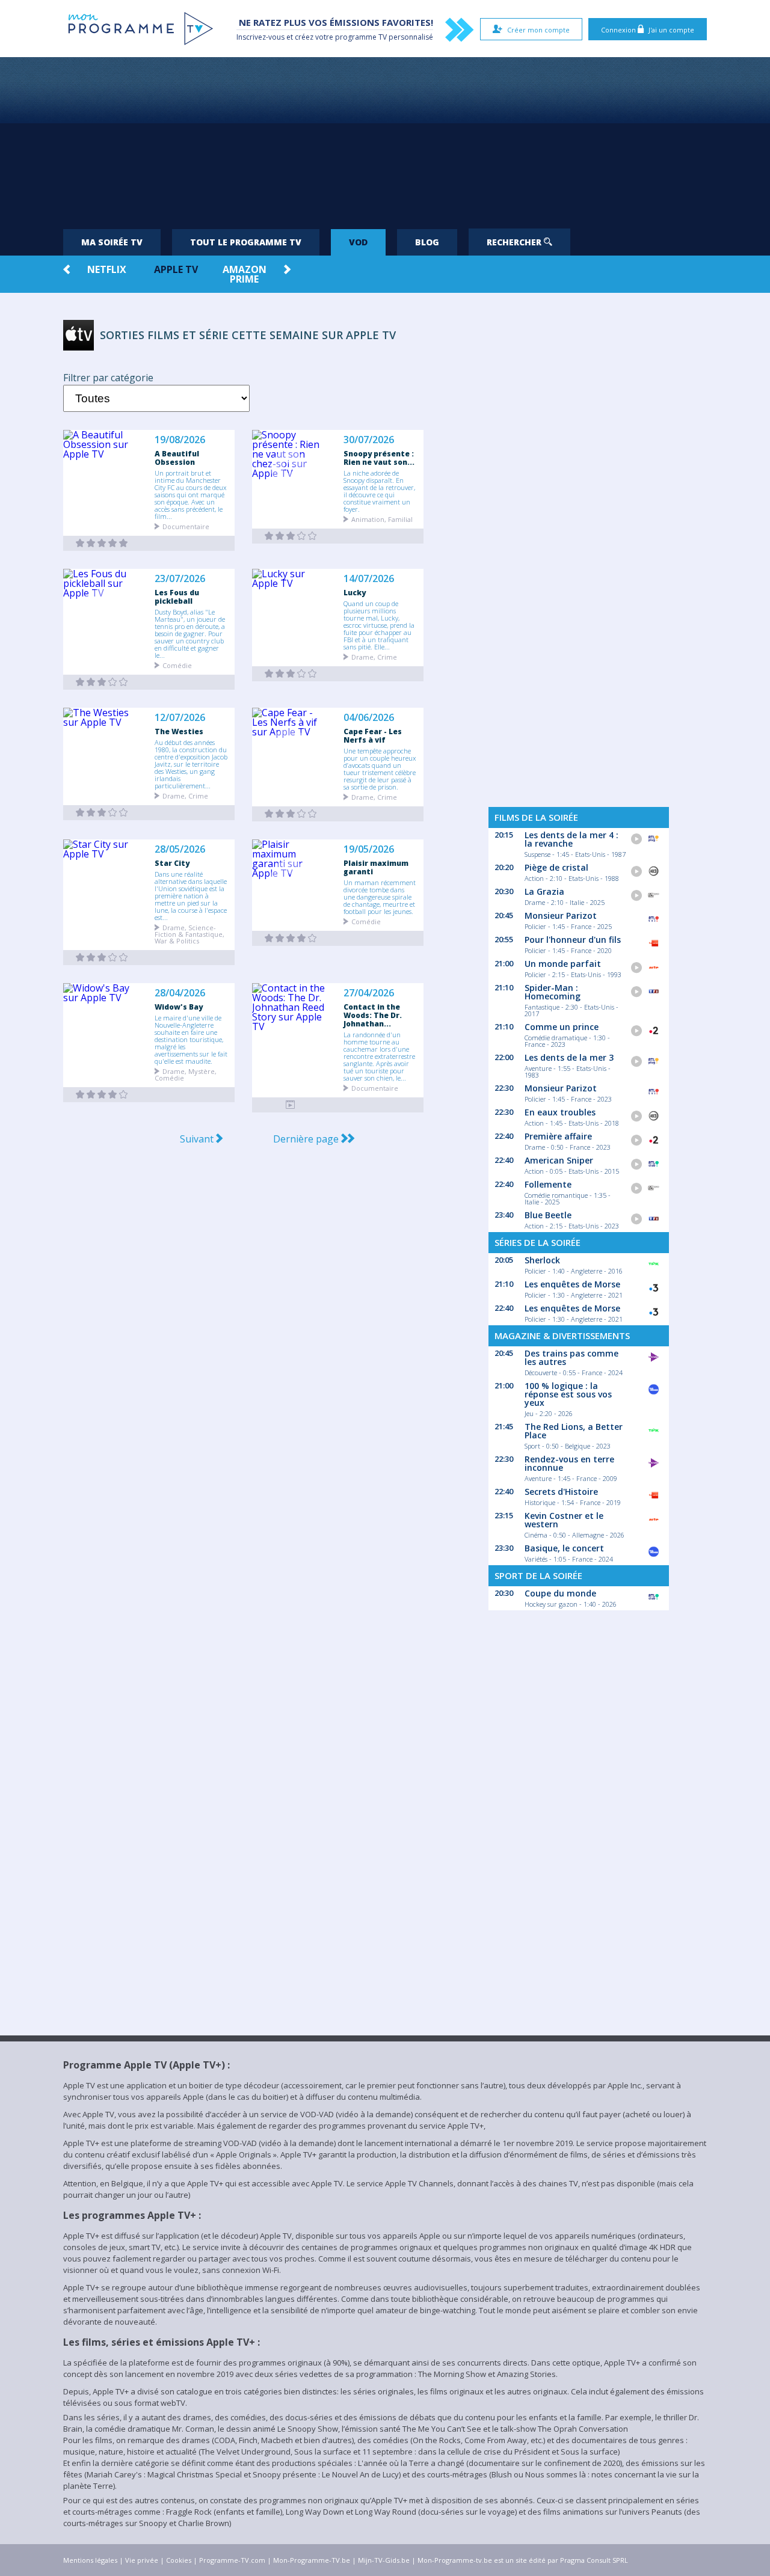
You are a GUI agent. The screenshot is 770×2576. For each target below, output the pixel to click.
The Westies (179, 731)
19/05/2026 (369, 849)
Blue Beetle (548, 1215)
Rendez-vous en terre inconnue (569, 1463)
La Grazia (544, 891)
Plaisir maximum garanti (376, 867)
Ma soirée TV (112, 242)
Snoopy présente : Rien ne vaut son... (379, 458)
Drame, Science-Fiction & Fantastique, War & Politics (189, 934)
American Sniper (559, 1160)
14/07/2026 (369, 579)
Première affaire (558, 1136)
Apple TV (176, 269)
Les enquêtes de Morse (572, 1284)
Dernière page (307, 1139)
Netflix (107, 269)
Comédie (177, 665)
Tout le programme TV (246, 242)
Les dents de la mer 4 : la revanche (571, 839)
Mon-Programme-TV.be (312, 2560)
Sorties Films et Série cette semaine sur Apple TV (248, 335)
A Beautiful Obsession (177, 458)
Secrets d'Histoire (561, 1492)
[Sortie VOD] (102, 543)
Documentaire (186, 526)
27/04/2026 (369, 993)
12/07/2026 (180, 718)
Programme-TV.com (232, 2560)
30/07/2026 (369, 440)
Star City (172, 863)
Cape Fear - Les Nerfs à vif (373, 735)
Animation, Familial (382, 519)
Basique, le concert (564, 1548)
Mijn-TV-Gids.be (384, 2560)
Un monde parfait (563, 964)
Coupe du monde (560, 1593)
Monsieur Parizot (561, 915)
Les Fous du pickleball (177, 596)
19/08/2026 (180, 440)
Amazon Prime (245, 274)
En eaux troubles (560, 1112)
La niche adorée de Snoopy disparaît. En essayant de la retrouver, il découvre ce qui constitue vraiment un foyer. (379, 491)
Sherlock (542, 1260)
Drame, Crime (374, 656)
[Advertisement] (385, 138)
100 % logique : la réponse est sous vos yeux (568, 1394)
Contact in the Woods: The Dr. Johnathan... (373, 1015)
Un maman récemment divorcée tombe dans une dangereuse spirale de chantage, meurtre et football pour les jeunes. (380, 897)
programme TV (361, 37)
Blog (427, 242)
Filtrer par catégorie (108, 378)
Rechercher (515, 242)
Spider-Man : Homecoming (553, 992)
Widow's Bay (179, 1007)
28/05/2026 (180, 849)
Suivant (198, 1139)
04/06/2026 (369, 718)
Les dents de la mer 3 (569, 1057)
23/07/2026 (180, 579)
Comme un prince (562, 1027)
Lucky (355, 592)
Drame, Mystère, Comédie (186, 1074)
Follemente (548, 1184)
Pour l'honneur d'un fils (573, 940)
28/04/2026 (180, 993)
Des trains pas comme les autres (571, 1357)
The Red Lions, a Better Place (574, 1431)
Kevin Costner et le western (564, 1520)
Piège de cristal (556, 867)
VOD (358, 242)
